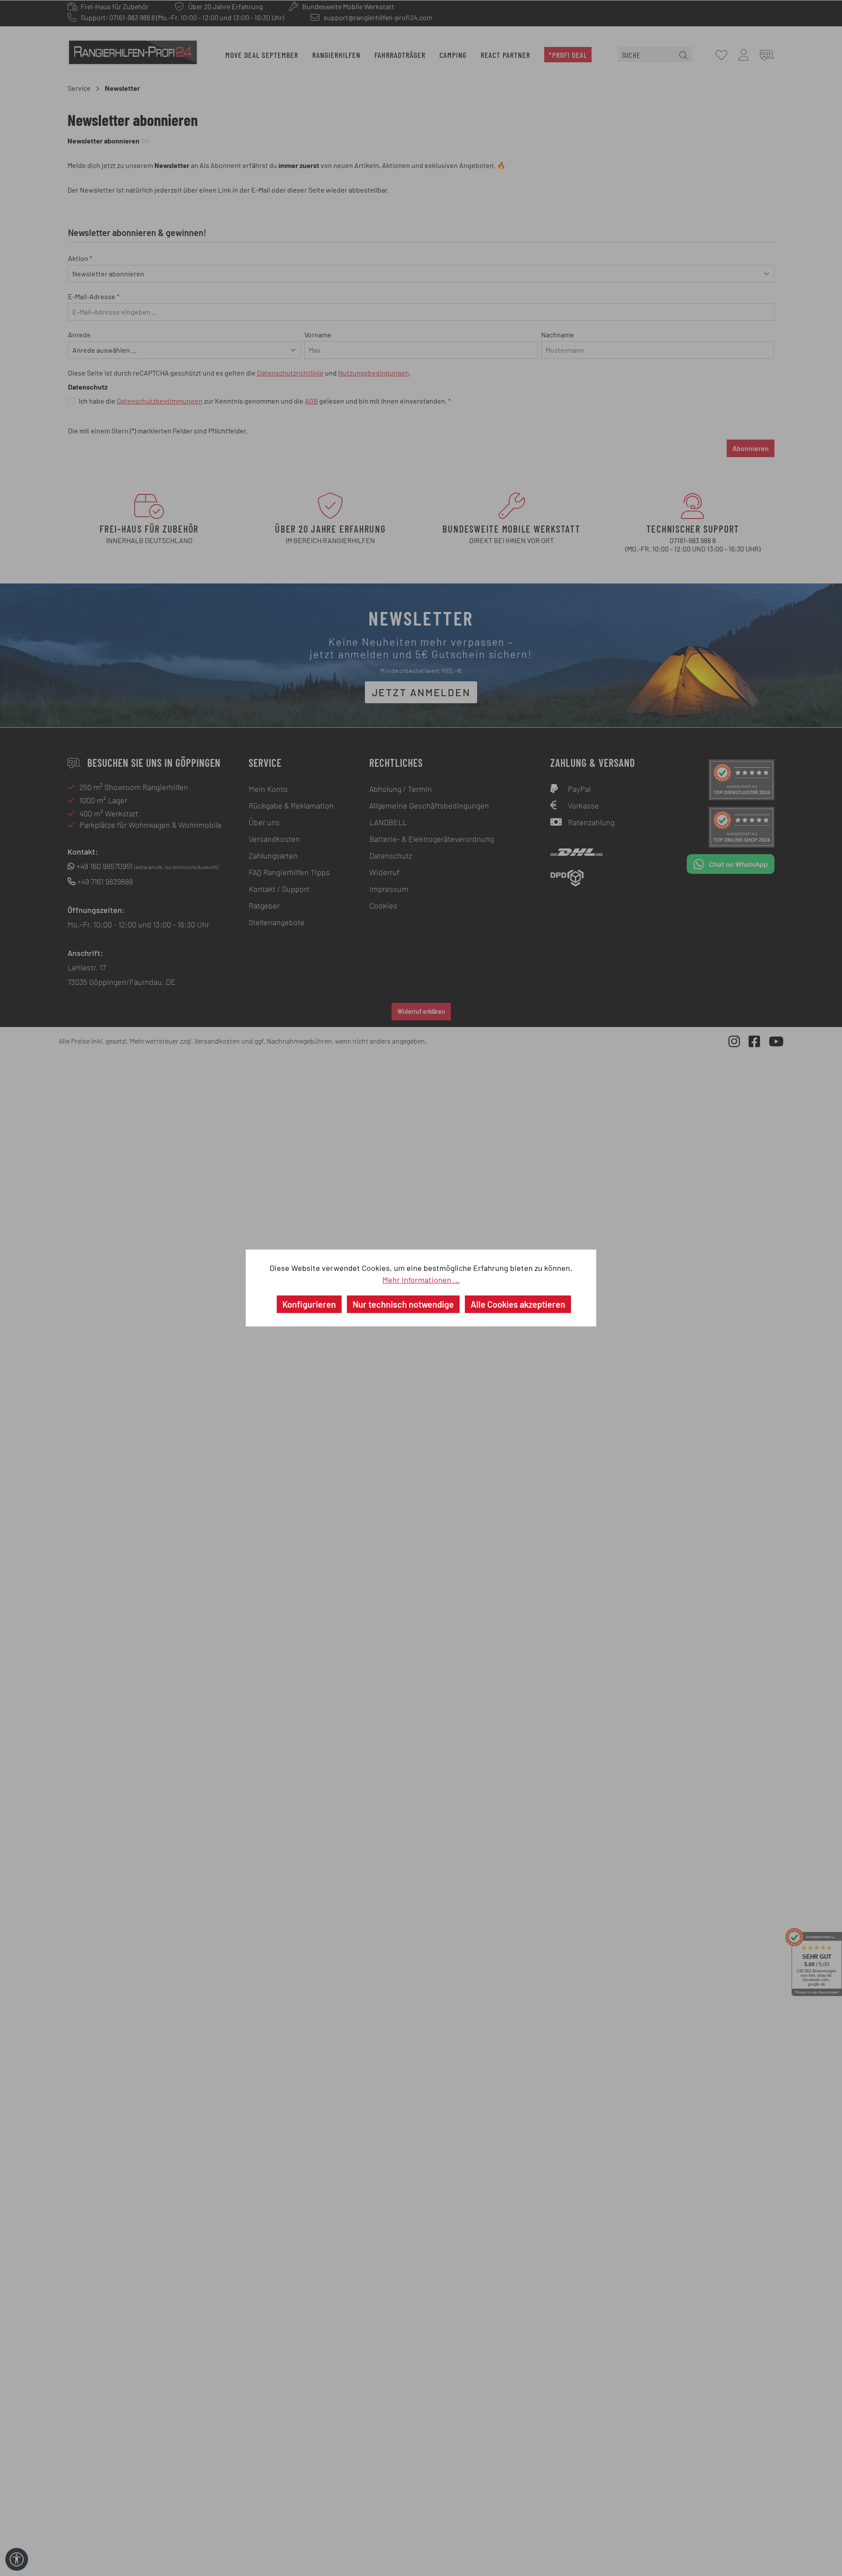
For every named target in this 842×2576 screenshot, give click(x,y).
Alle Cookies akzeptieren (518, 1304)
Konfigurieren (309, 1304)
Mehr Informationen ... (421, 1280)
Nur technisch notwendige (403, 1304)
